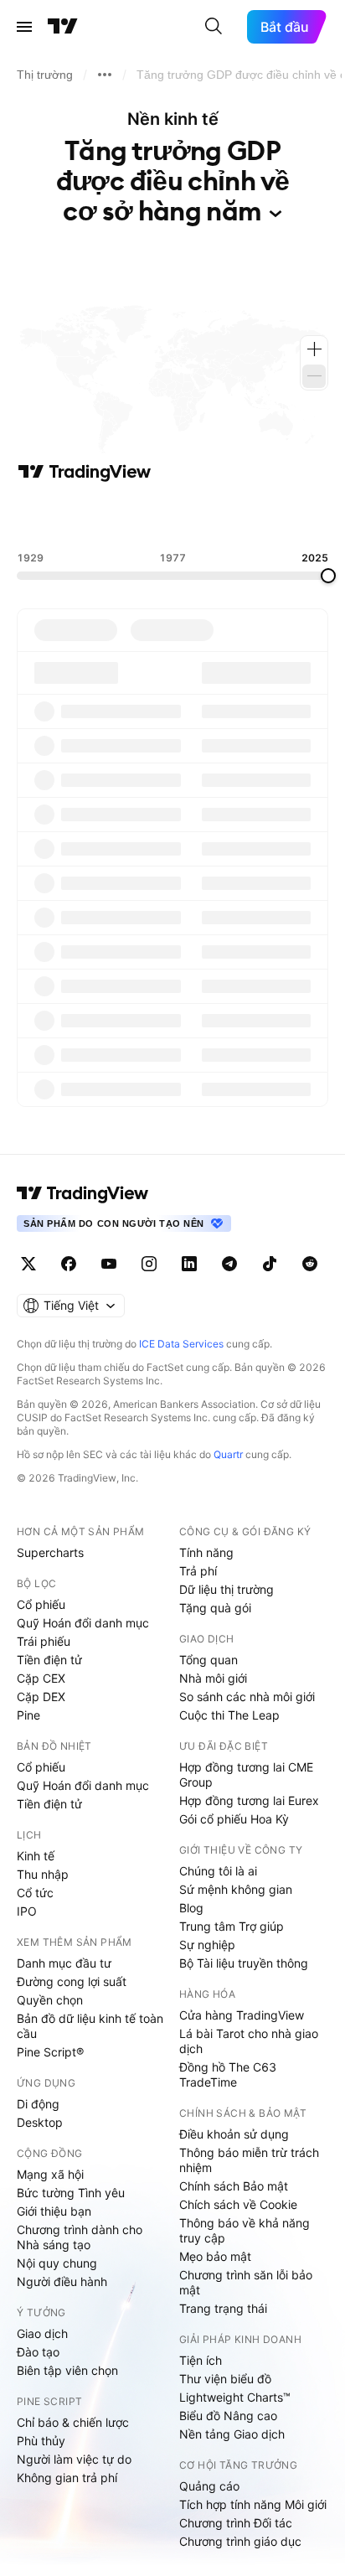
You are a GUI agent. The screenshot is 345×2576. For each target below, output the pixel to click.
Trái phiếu (44, 1641)
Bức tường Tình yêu (71, 2193)
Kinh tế (36, 1856)
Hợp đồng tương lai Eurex (249, 1800)
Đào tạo (38, 2352)
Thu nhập (43, 1874)
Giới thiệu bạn (54, 2211)
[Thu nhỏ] (314, 376)
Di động (38, 2104)
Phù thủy (41, 2441)
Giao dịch (42, 2333)
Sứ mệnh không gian (236, 1889)
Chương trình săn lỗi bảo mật (246, 2282)
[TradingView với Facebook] (69, 1264)
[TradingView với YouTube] (109, 1264)
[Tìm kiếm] (214, 27)
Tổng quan (209, 1660)
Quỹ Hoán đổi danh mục (83, 1623)
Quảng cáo (209, 2486)
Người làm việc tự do (74, 2459)
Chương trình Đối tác (236, 2523)
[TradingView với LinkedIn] (189, 1264)
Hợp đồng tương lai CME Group (246, 1774)
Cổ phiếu (41, 1604)
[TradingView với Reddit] (310, 1264)
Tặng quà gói (215, 1608)
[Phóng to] (314, 349)
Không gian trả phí (67, 2478)
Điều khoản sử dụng (234, 2134)
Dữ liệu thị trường (227, 1589)
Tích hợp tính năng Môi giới (253, 2504)
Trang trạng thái (223, 2308)
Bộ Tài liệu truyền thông (244, 1963)
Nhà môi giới (213, 1678)
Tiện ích (201, 2360)
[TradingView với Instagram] (149, 1264)
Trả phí (198, 1571)
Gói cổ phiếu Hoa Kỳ (234, 1819)
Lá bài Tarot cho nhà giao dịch (249, 2041)
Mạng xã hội (50, 2174)
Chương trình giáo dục (240, 2541)
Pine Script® (50, 2052)
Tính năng (206, 1552)
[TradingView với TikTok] (270, 1264)
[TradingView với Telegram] (229, 1264)
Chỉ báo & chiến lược (73, 2422)
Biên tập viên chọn (67, 2370)
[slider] (328, 576)
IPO (27, 1911)
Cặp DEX (41, 1697)
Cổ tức (35, 1893)
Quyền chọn (50, 2000)
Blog (191, 1908)
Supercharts (50, 1552)
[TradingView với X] (28, 1264)
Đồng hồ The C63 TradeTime (228, 2074)
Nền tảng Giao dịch (232, 2434)
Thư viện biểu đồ (225, 2379)
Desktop (40, 2122)
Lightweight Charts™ (235, 2397)
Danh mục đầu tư (64, 1963)
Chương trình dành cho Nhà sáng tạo (80, 2237)
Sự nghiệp (207, 1945)
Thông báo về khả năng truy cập (245, 2230)
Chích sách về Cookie (238, 2204)
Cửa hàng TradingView (242, 2015)
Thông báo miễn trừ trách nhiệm (249, 2160)
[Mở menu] (24, 27)
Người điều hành (62, 2281)
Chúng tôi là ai (218, 1871)
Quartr (228, 1454)
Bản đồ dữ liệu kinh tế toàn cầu (90, 2026)
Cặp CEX (41, 1678)
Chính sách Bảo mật (234, 2186)
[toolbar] (172, 517)
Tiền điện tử (49, 1660)
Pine (28, 1715)
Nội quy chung (57, 2263)
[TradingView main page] (83, 1193)
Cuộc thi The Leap (229, 1715)
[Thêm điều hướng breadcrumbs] (105, 75)
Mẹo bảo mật (215, 2256)
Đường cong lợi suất (72, 1981)
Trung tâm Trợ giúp (232, 1926)
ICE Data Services (181, 1344)
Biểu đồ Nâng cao (228, 2416)
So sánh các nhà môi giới (247, 1697)
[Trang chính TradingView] (63, 27)
